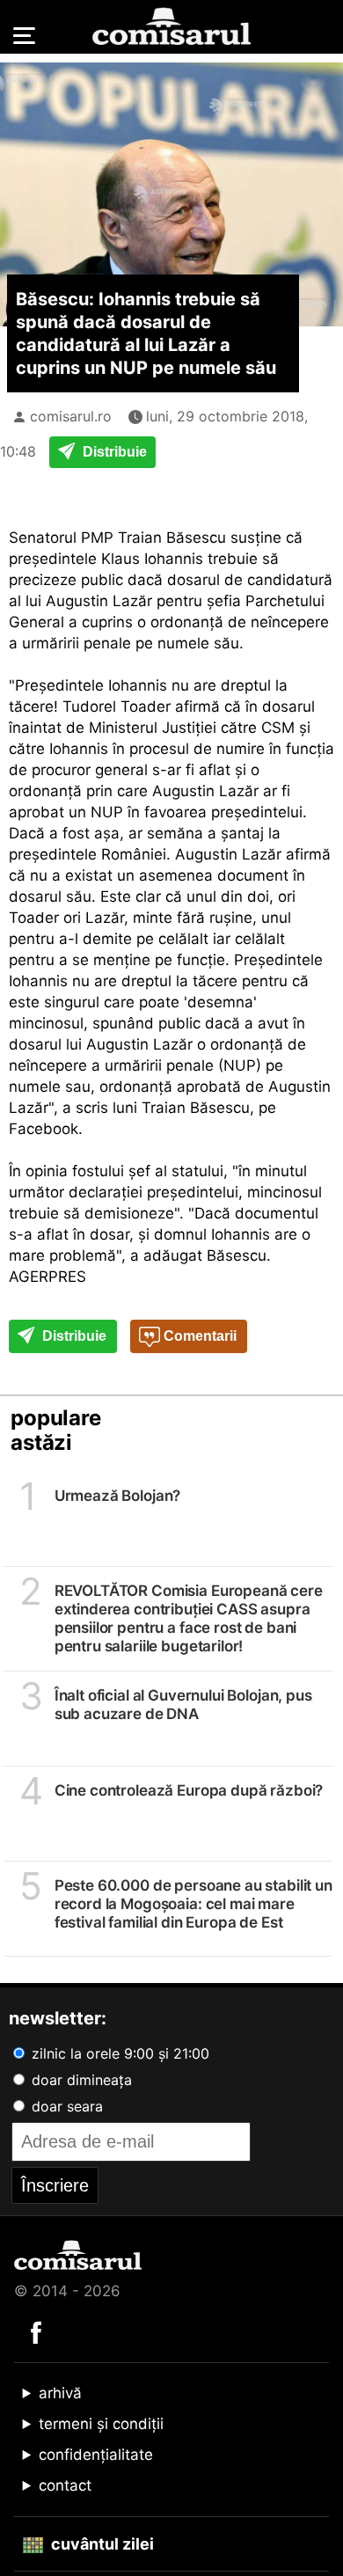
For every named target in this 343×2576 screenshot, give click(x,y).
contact (65, 2485)
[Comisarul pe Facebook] (36, 2331)
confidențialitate (96, 2455)
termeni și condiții (101, 2424)
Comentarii (198, 1336)
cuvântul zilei (101, 2544)
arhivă (60, 2393)
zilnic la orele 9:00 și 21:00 (118, 2053)
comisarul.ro (71, 416)
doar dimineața (80, 2080)
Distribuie (113, 452)
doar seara (65, 2106)
